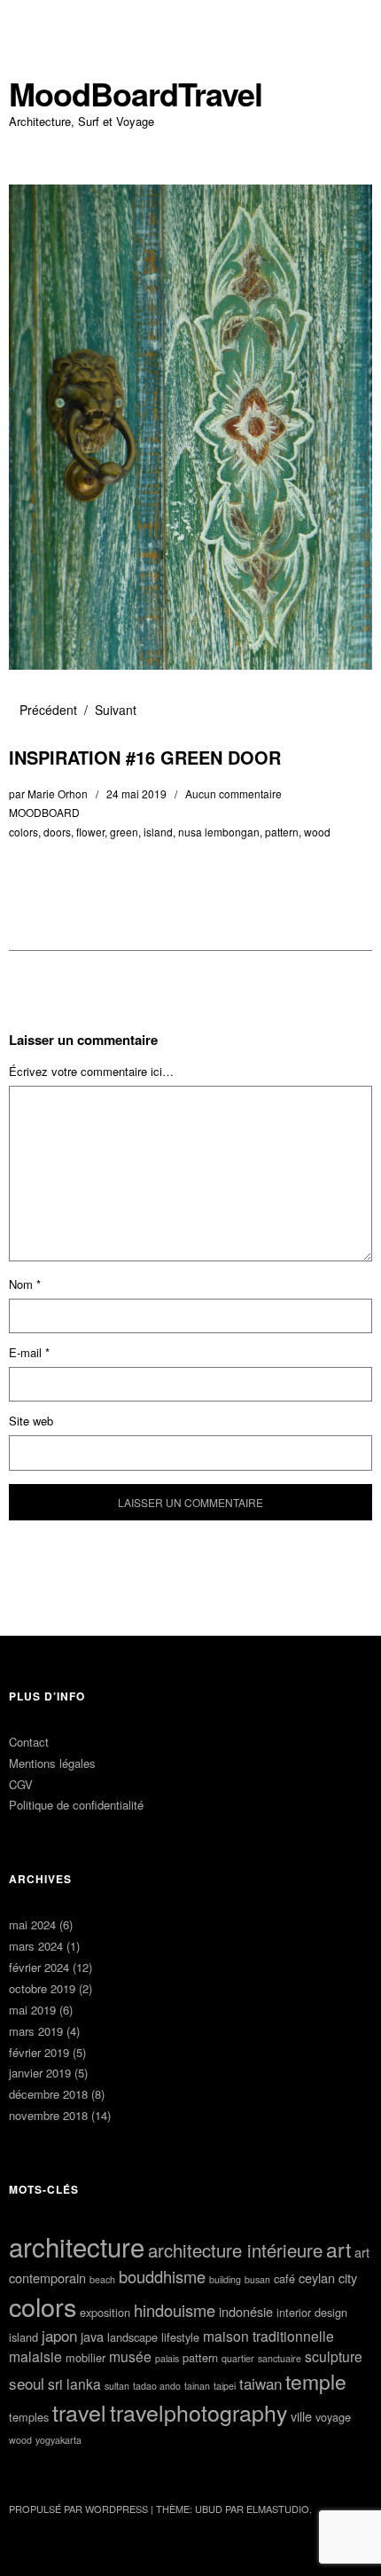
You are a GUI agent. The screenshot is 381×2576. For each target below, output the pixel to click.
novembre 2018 (48, 2115)
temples (29, 2417)
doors (57, 832)
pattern (282, 832)
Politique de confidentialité (76, 1805)
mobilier (86, 2357)
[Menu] (31, 22)
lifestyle (180, 2337)
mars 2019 (36, 2031)
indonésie (246, 2311)
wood (317, 832)
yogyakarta (58, 2440)
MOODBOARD (44, 812)
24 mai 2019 (136, 793)
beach (102, 2279)
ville (301, 2416)
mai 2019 (32, 2010)
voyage (333, 2417)
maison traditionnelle (268, 2336)
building (225, 2279)
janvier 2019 (40, 2073)
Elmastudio (278, 2509)
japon (59, 2335)
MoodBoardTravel (136, 94)
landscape (132, 2337)
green (124, 832)
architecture (77, 2246)
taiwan (260, 2383)
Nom (25, 1284)
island (158, 832)
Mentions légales (52, 1763)
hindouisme (175, 2310)
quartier (238, 2358)
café (284, 2278)
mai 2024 (32, 1924)
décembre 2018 (48, 2094)
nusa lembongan (219, 832)
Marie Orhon (58, 793)
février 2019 (39, 2052)
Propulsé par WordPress (78, 2509)
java (92, 2336)
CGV (21, 1784)
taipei (225, 2386)
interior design (312, 2312)
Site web (31, 1421)
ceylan (317, 2278)
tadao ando (157, 2386)
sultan (117, 2386)
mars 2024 (36, 1946)
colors (23, 832)
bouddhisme (162, 2276)
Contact (29, 1742)
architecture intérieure (235, 2250)
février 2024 (39, 1967)
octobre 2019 (42, 1988)
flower (90, 832)
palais (167, 2358)
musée (130, 2356)
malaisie (35, 2356)
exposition (105, 2312)
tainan (197, 2386)
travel (79, 2412)
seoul (27, 2383)
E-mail (29, 1352)
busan (257, 2279)
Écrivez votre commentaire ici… (91, 1071)
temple (316, 2381)
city (348, 2278)
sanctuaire (280, 2358)
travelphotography (198, 2412)
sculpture (334, 2356)
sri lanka (74, 2384)
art (338, 2249)
